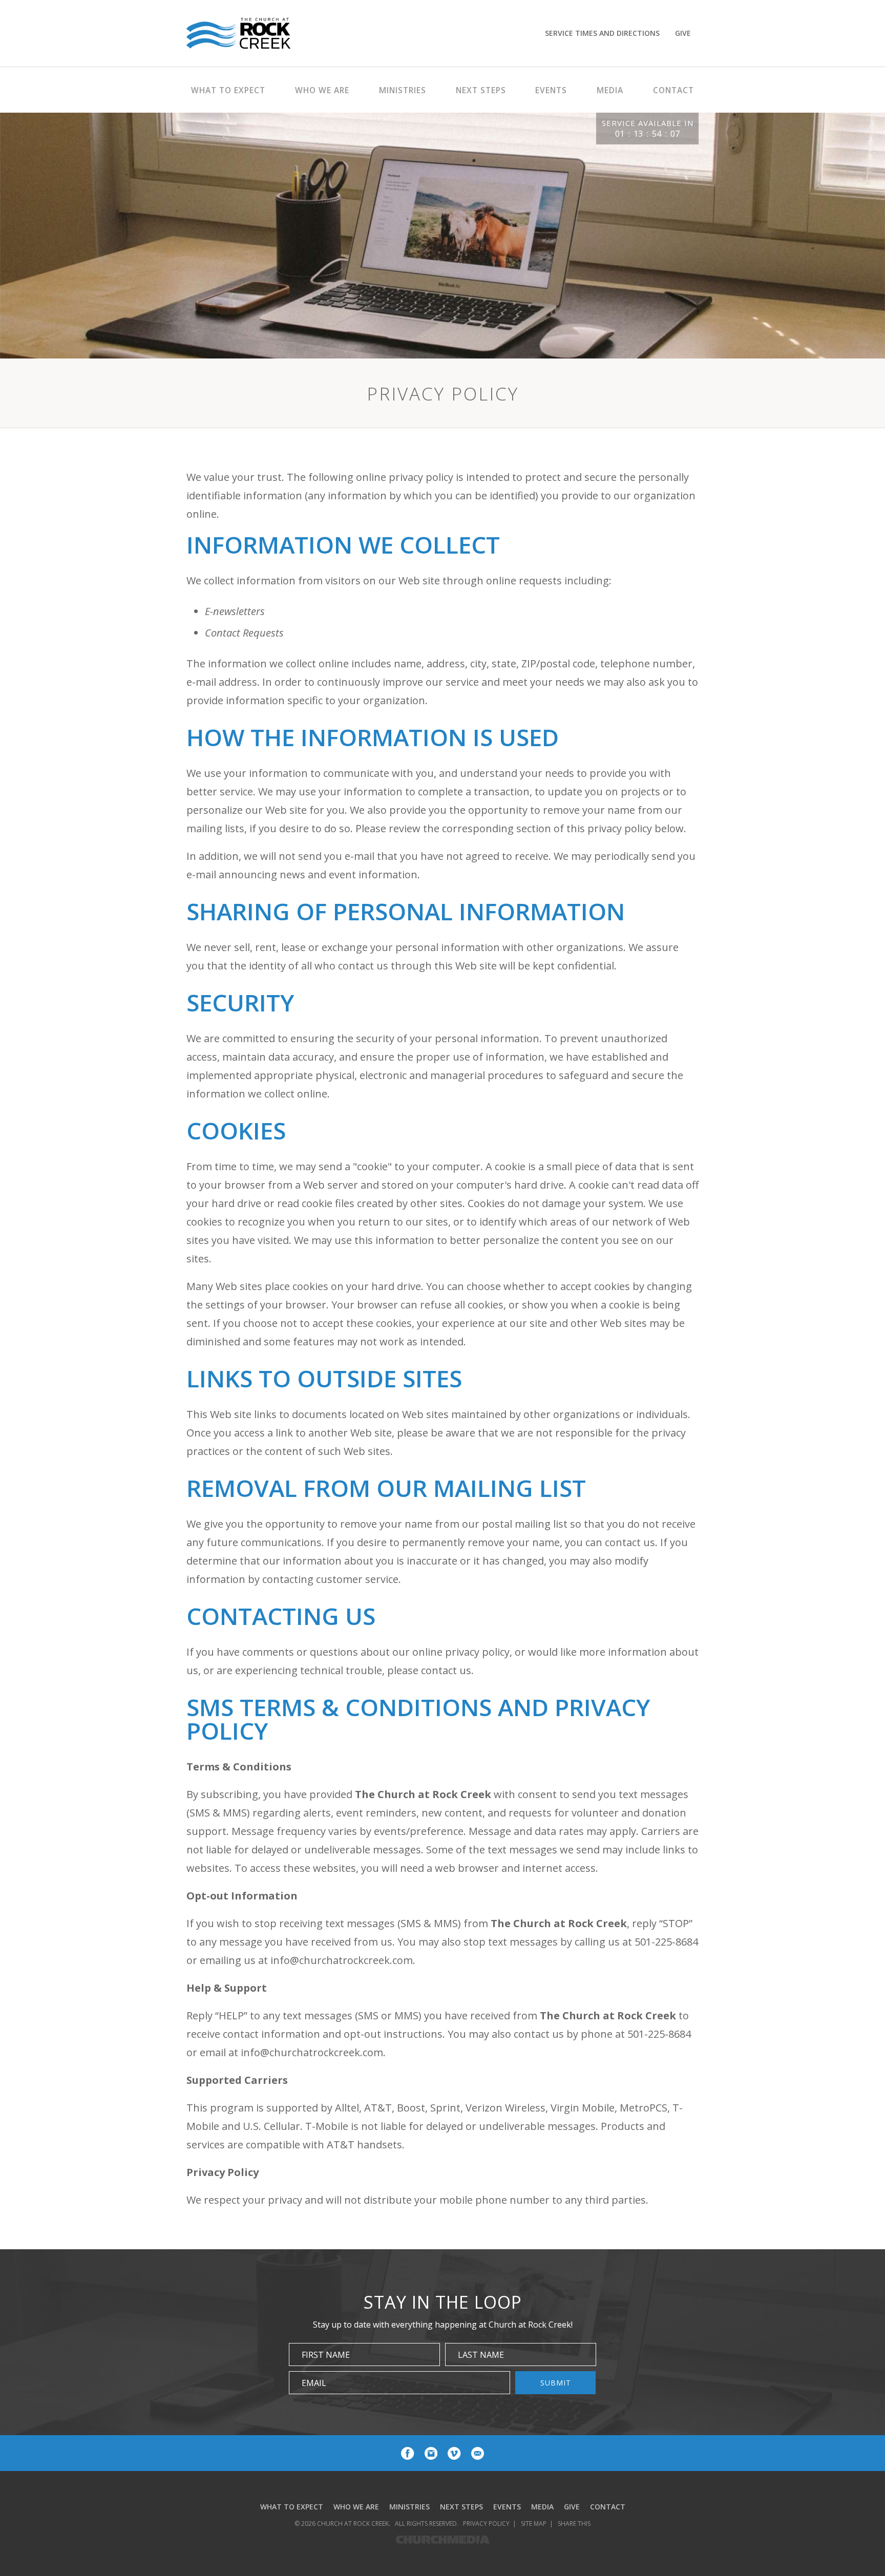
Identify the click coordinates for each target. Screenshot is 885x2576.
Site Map (534, 2524)
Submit (556, 2383)
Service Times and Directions (602, 33)
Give (683, 33)
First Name (326, 2355)
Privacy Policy (486, 2524)
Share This (574, 2524)
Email (314, 2383)
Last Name (481, 2355)
